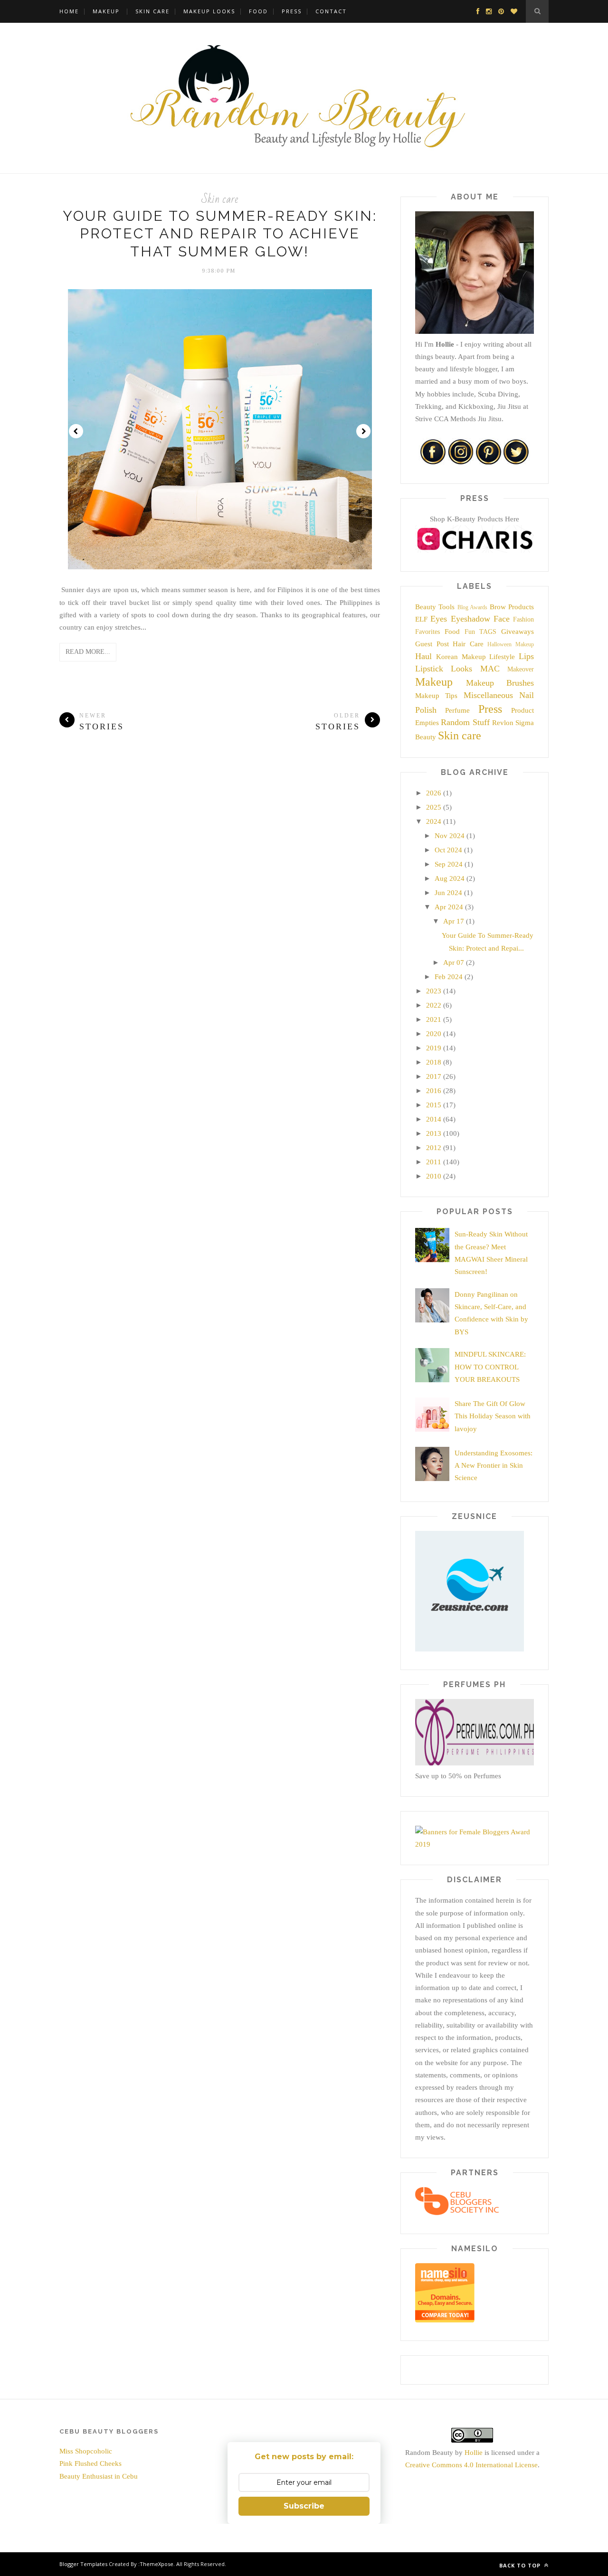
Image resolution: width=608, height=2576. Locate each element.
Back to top (521, 2565)
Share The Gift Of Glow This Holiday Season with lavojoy (493, 1416)
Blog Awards (472, 607)
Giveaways (518, 632)
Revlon (503, 723)
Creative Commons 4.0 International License (471, 2465)
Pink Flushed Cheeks (90, 2463)
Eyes (439, 619)
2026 (434, 793)
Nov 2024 (450, 836)
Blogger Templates (83, 2564)
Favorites (427, 632)
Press (292, 11)
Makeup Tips (436, 696)
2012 (434, 1148)
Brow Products (512, 607)
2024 (434, 821)
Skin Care (152, 11)
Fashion (523, 619)
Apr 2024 (449, 907)
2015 (434, 1105)
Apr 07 (454, 962)
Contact (331, 11)
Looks (461, 669)
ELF (421, 619)
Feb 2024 (449, 977)
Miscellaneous (488, 695)
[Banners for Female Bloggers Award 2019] (475, 1844)
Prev (76, 431)
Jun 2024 (448, 893)
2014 (434, 1119)
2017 (434, 1076)
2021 (434, 1019)
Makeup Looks (209, 11)
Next (363, 431)
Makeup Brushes (500, 683)
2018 (434, 1062)
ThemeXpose (157, 2564)
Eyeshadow (470, 619)
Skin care (220, 199)
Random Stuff (465, 722)
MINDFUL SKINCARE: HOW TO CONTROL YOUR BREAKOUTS (490, 1367)
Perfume (457, 710)
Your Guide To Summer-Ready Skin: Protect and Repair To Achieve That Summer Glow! (220, 234)
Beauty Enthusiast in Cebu (99, 2476)
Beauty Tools (435, 607)
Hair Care (468, 644)
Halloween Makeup (511, 644)
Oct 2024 (448, 850)
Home (69, 11)
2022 (434, 1005)
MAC (490, 669)
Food (258, 11)
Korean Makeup (461, 657)
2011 (434, 1162)
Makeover (521, 669)
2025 (434, 807)
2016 (434, 1091)
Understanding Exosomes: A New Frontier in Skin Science (494, 1466)
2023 (434, 991)
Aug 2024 (450, 878)
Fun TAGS (481, 632)
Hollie (474, 2453)
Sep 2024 (449, 864)
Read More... (88, 652)
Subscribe (304, 2506)
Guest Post (432, 644)
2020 (434, 1034)
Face (502, 619)
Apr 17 (454, 921)
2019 (434, 1048)
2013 (434, 1133)
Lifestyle (502, 657)
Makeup (106, 11)
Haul (423, 656)
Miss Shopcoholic (86, 2451)
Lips (526, 656)
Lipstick (429, 669)
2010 (434, 1176)
